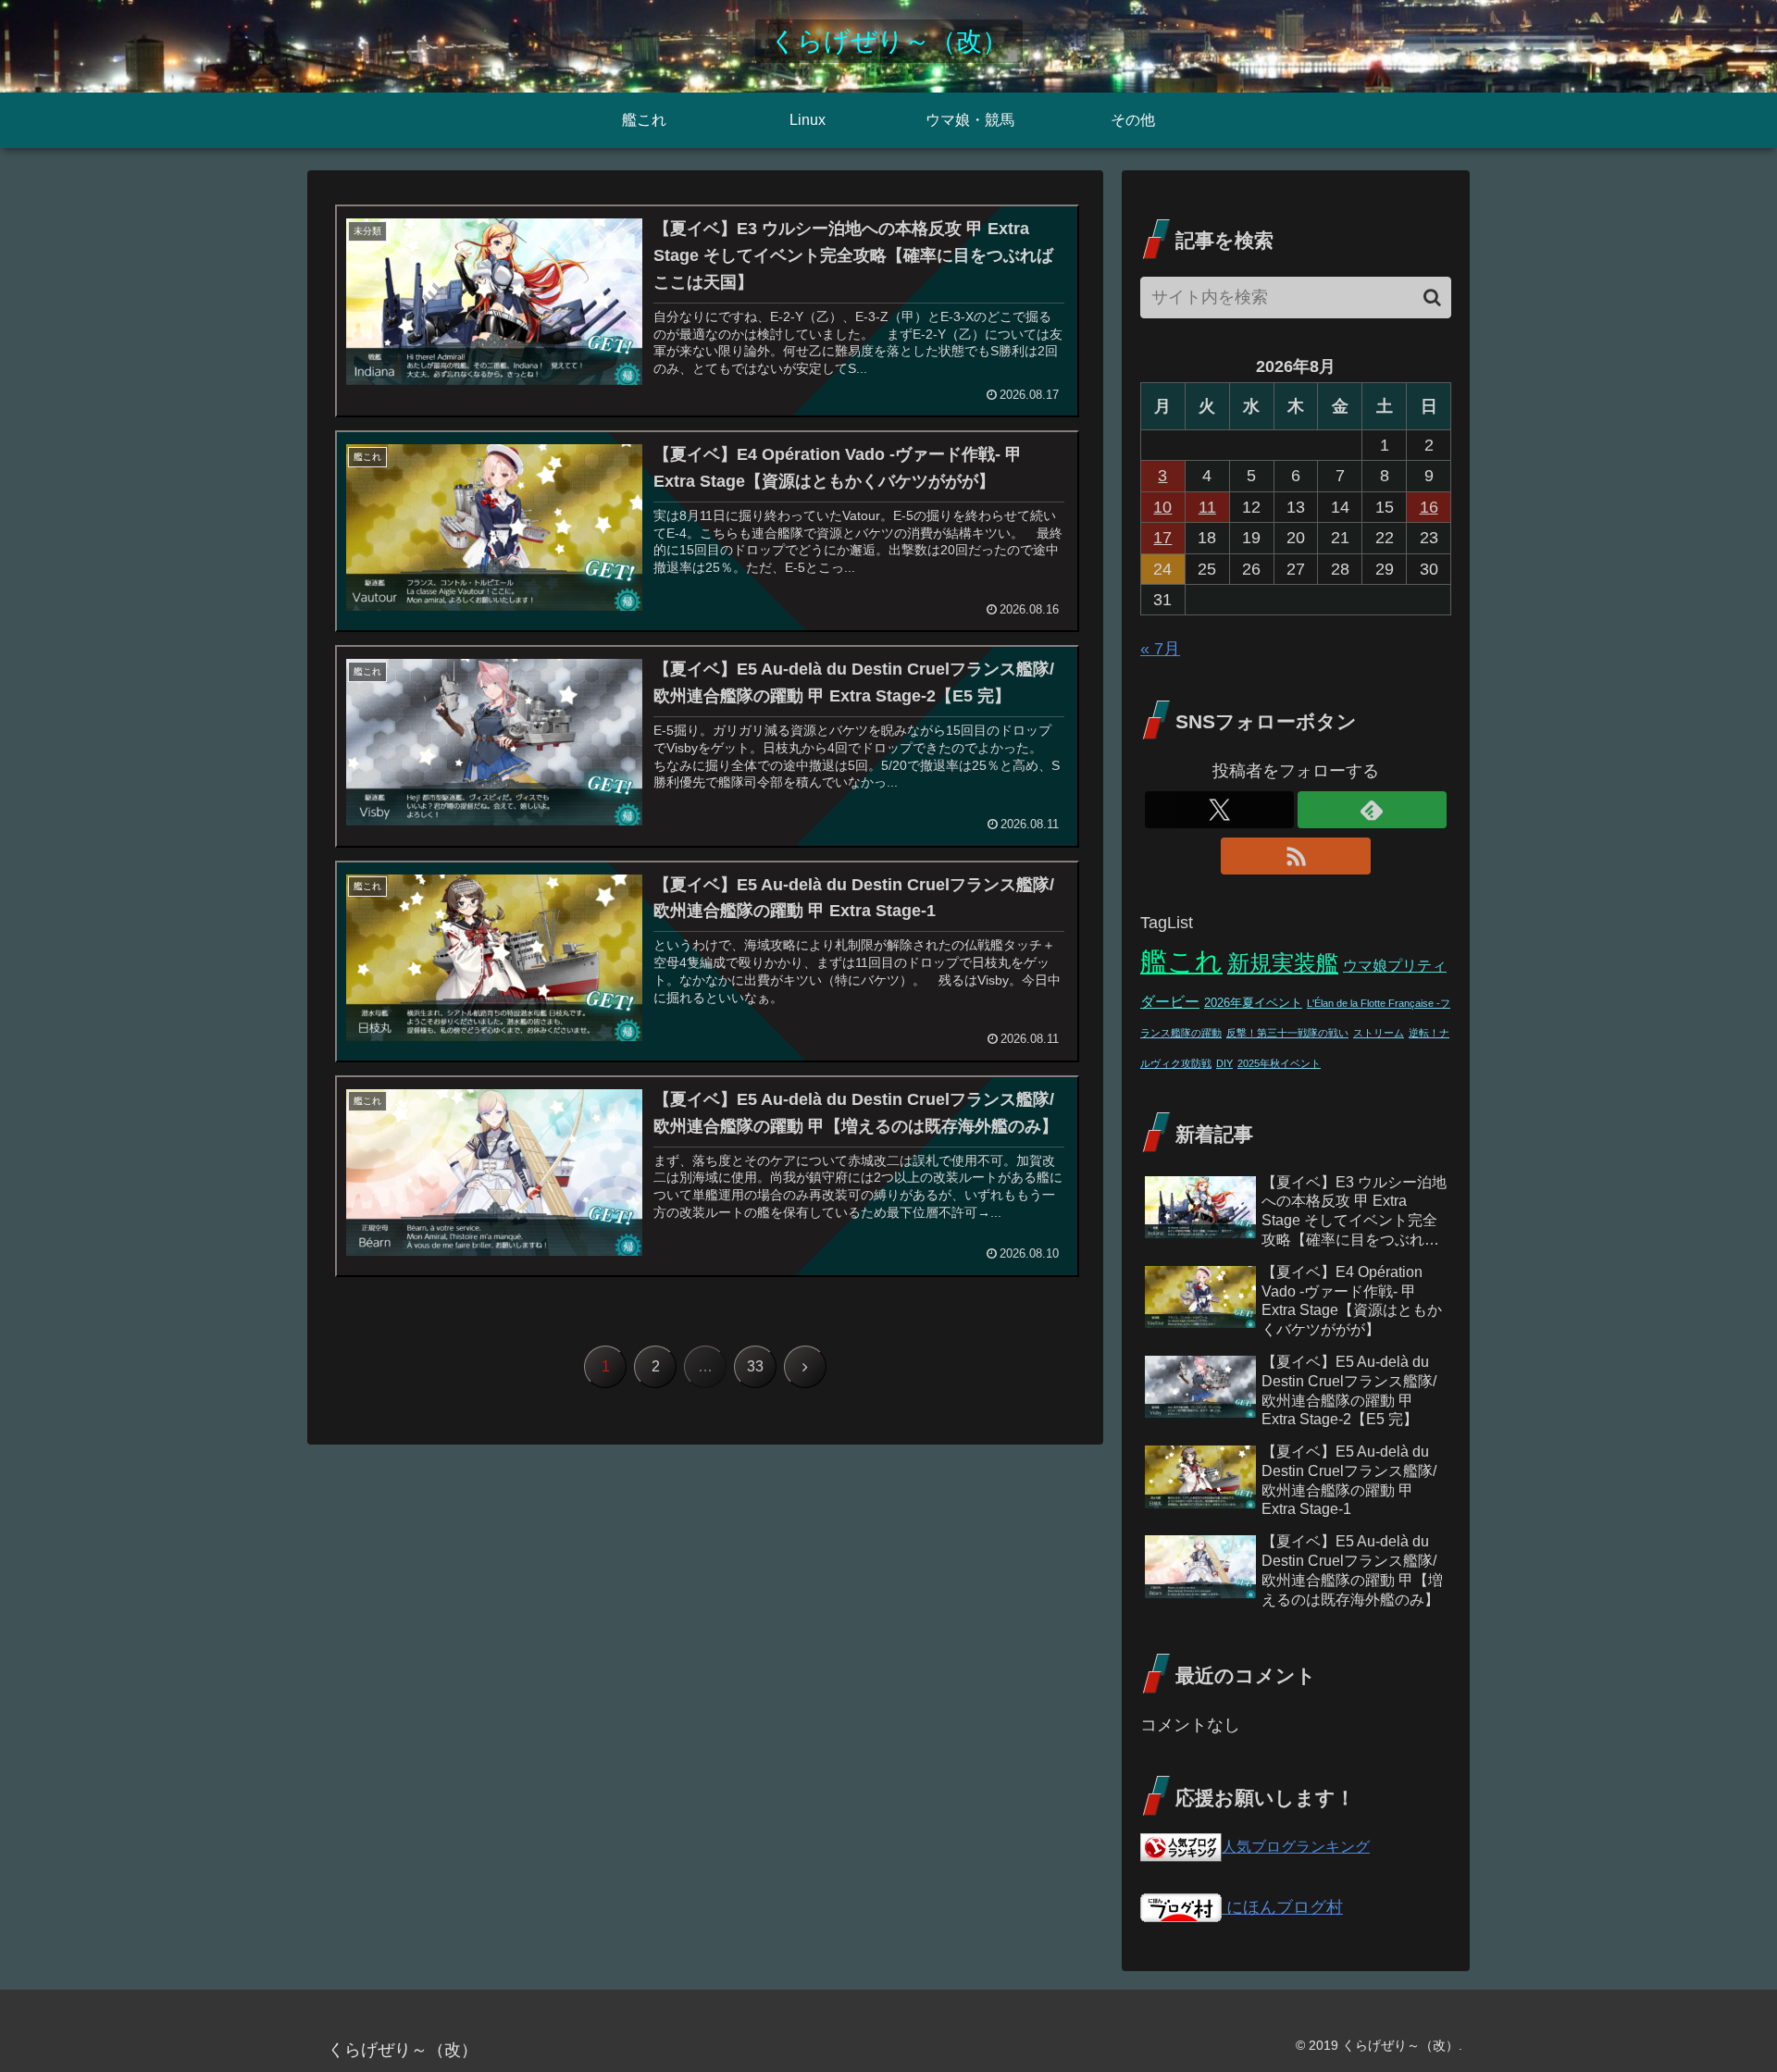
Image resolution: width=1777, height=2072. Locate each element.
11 (1207, 507)
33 (755, 1366)
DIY (1224, 1063)
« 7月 (1160, 649)
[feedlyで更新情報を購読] (1372, 810)
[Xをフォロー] (1219, 810)
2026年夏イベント (1253, 1003)
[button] (1432, 298)
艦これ (1181, 961)
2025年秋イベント (1279, 1063)
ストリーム (1379, 1033)
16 (1429, 507)
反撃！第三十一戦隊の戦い (1287, 1033)
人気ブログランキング (1296, 1846)
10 (1162, 507)
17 (1162, 538)
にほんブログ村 (1282, 1907)
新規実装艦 (1283, 963)
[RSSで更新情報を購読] (1295, 856)
